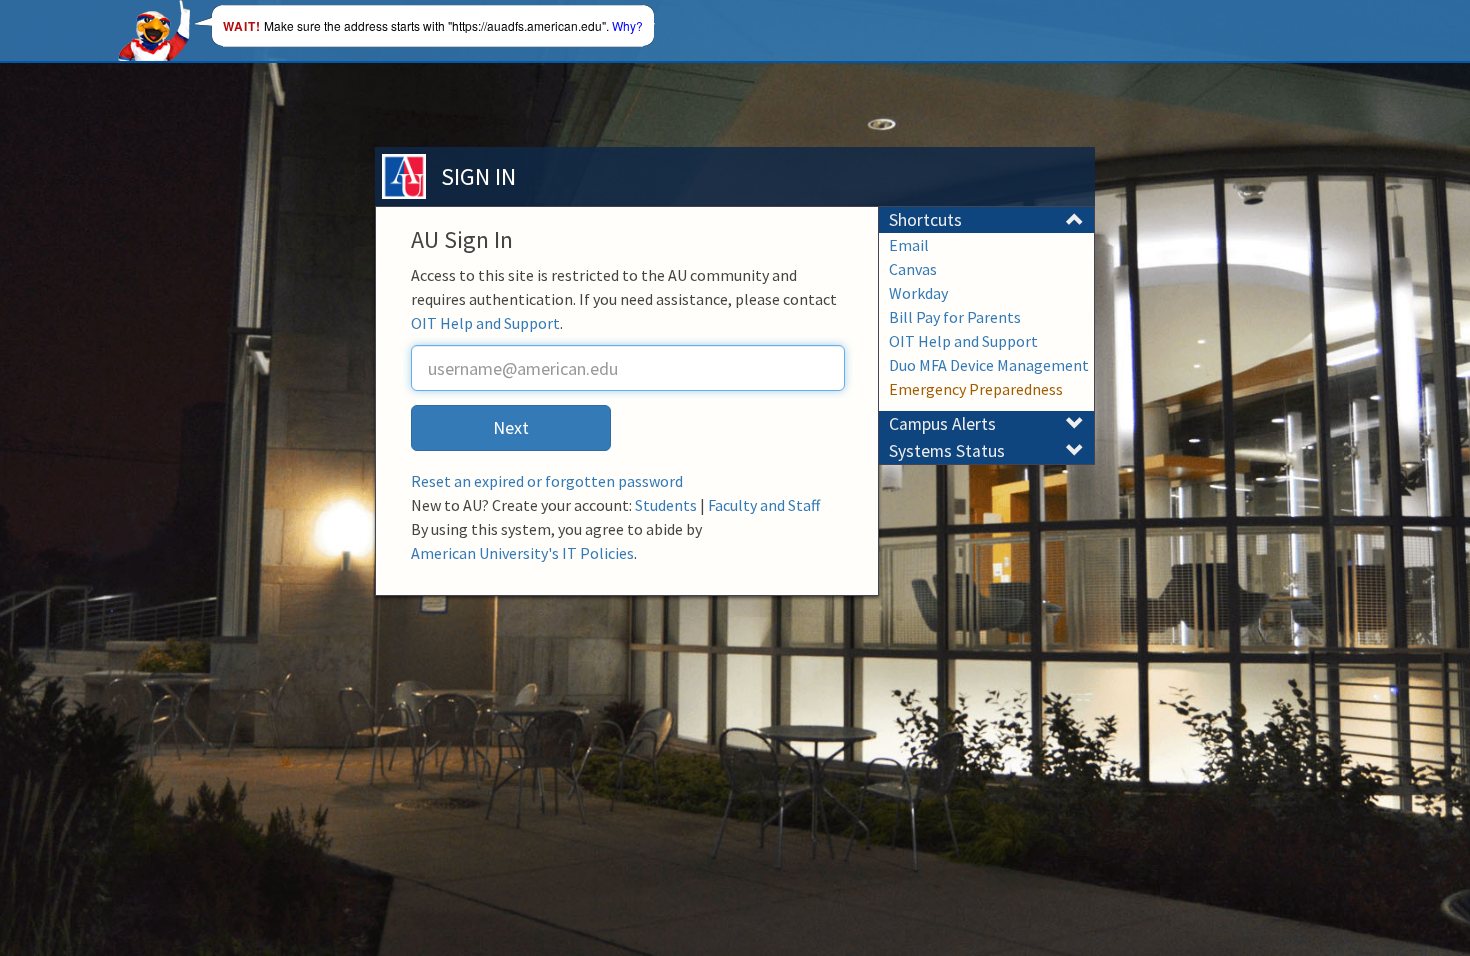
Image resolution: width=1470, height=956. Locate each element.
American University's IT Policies (522, 553)
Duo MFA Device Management (989, 365)
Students (666, 505)
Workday (918, 293)
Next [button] (511, 427)
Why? (627, 25)
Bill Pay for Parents (955, 317)
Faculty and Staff (764, 505)
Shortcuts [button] (925, 220)
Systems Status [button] (947, 451)
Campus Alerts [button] (942, 424)
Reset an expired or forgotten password (547, 481)
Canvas (913, 269)
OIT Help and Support (485, 323)
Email (909, 245)
